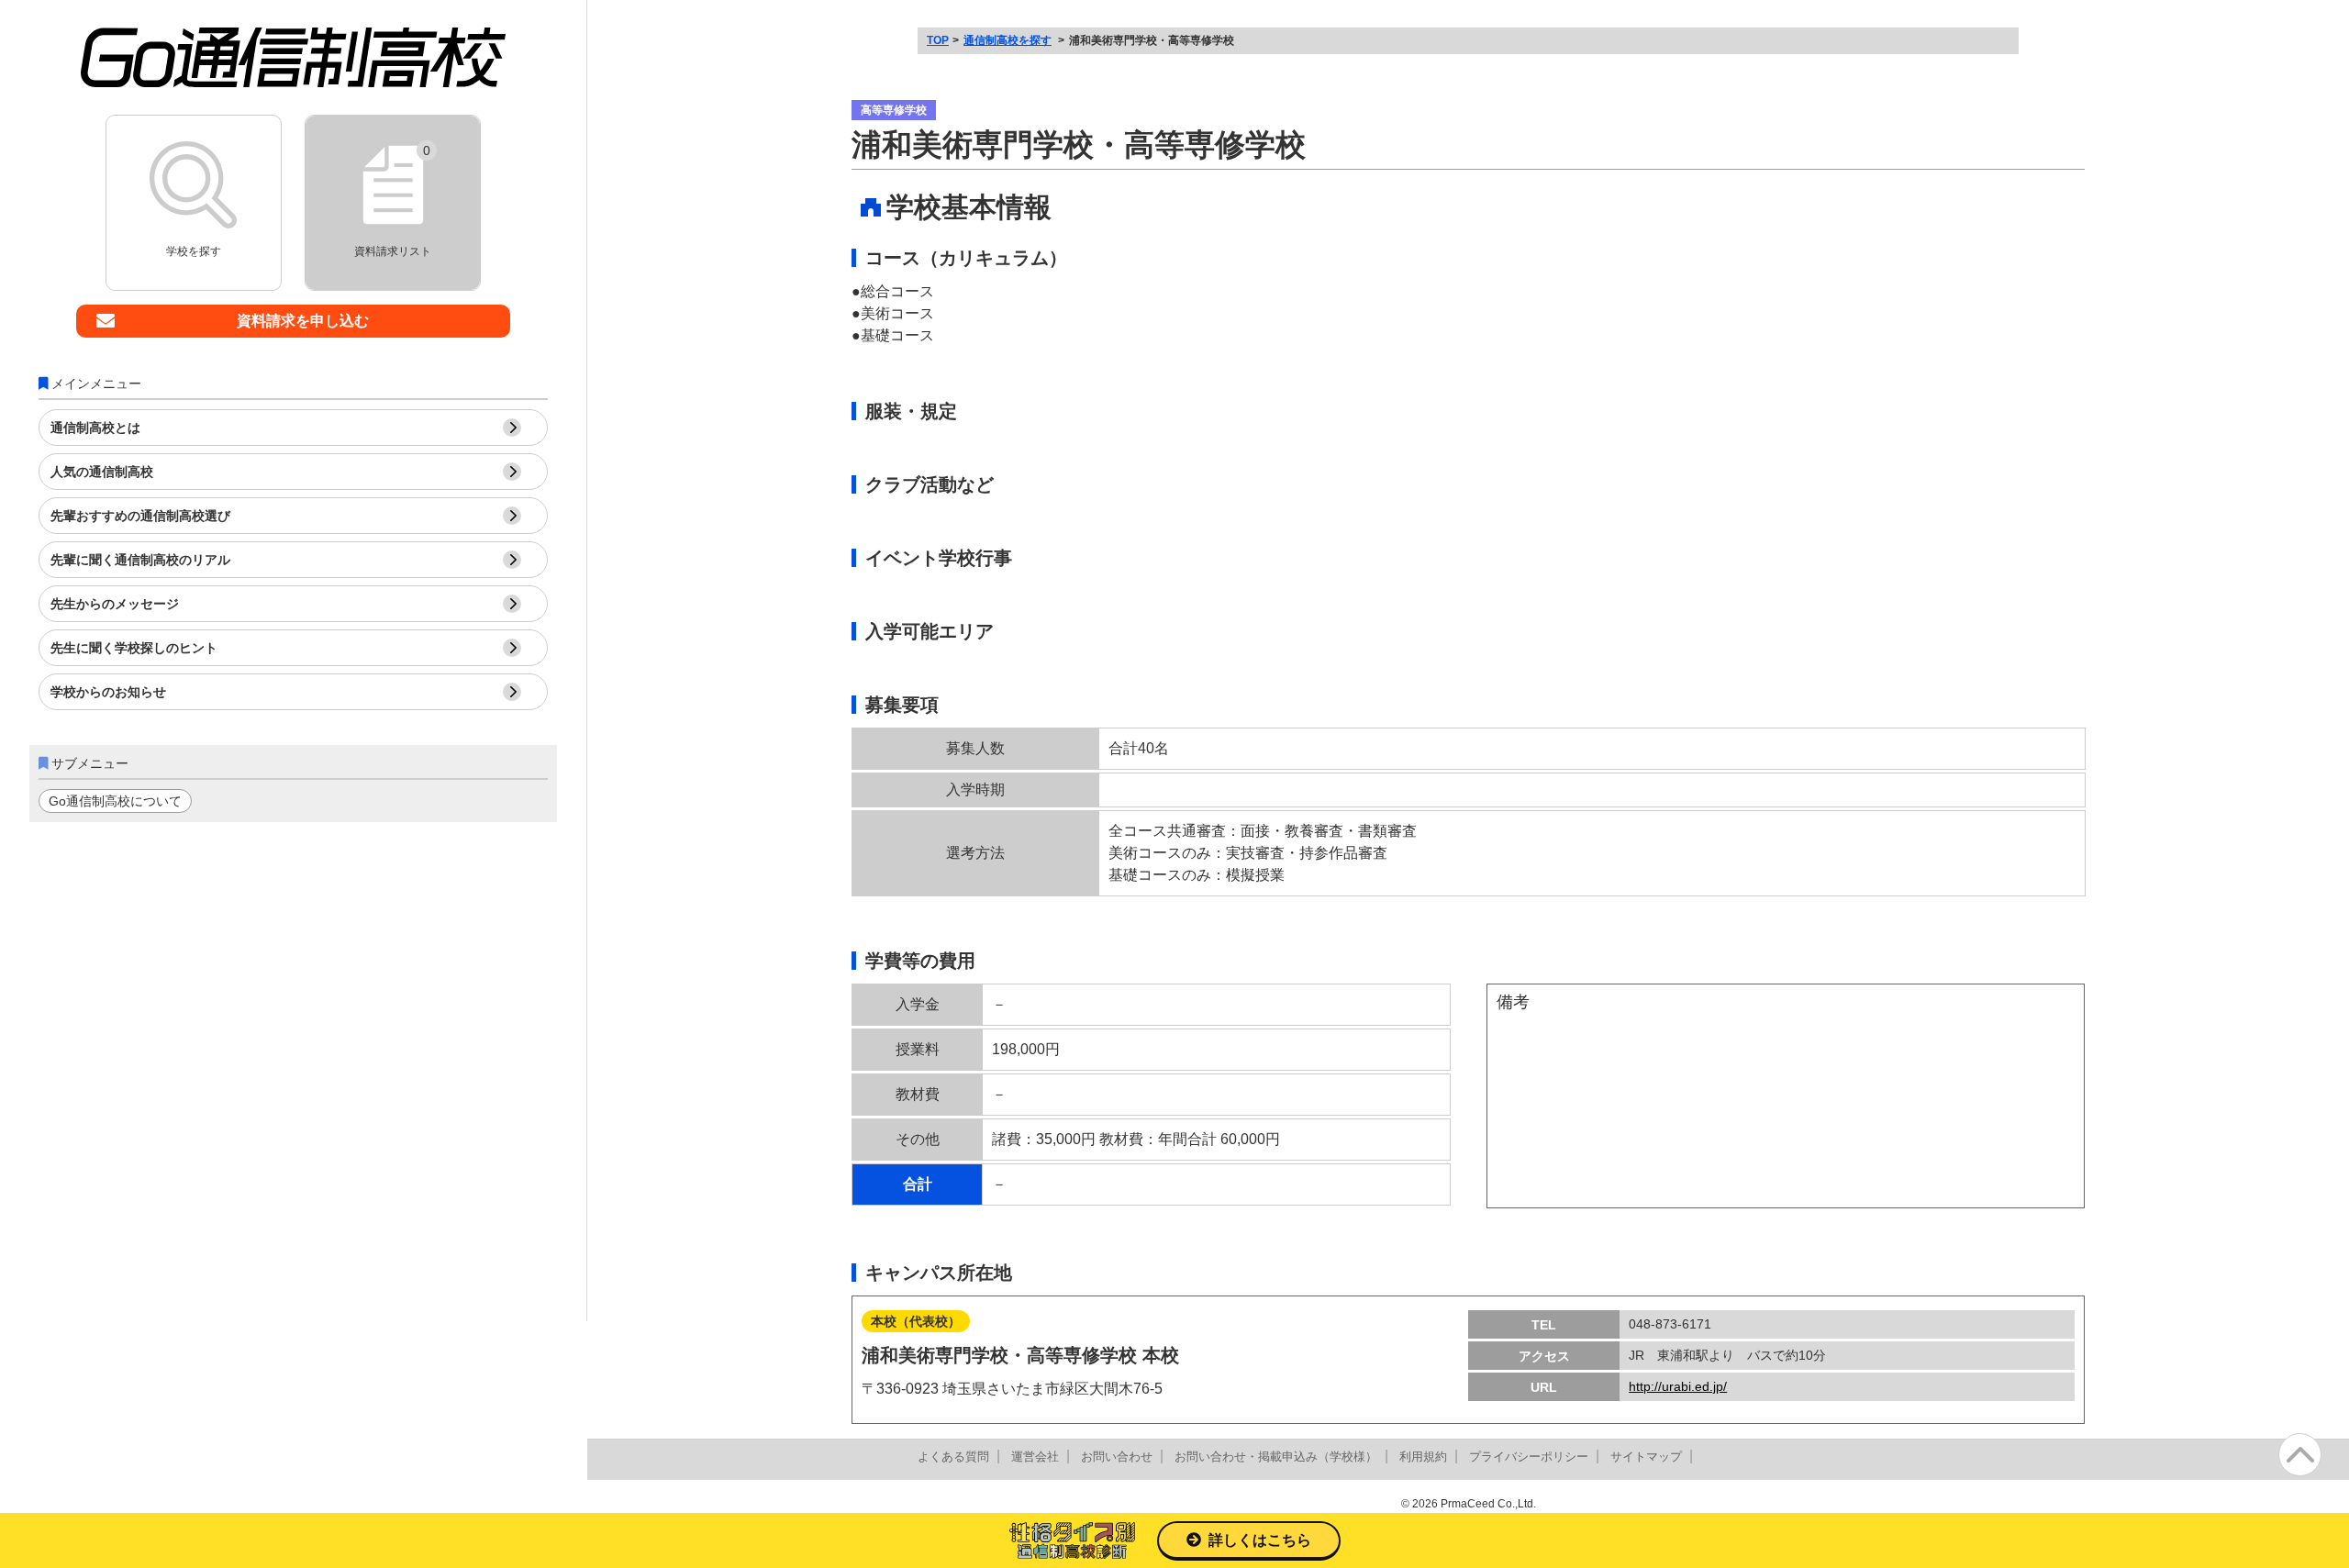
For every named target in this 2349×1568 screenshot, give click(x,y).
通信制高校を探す (1008, 40)
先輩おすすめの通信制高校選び (140, 516)
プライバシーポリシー (1529, 1457)
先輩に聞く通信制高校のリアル (140, 560)
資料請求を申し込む (303, 321)
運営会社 (1035, 1457)
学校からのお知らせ (108, 692)
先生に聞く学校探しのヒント (134, 648)
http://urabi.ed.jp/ (1678, 1386)
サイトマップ (1646, 1457)
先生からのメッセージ (115, 604)
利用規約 (1423, 1457)
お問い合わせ (1117, 1457)
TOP (938, 40)
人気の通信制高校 (102, 472)
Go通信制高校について (115, 801)
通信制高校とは (95, 428)
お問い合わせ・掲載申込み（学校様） (1276, 1457)
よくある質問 (953, 1457)
